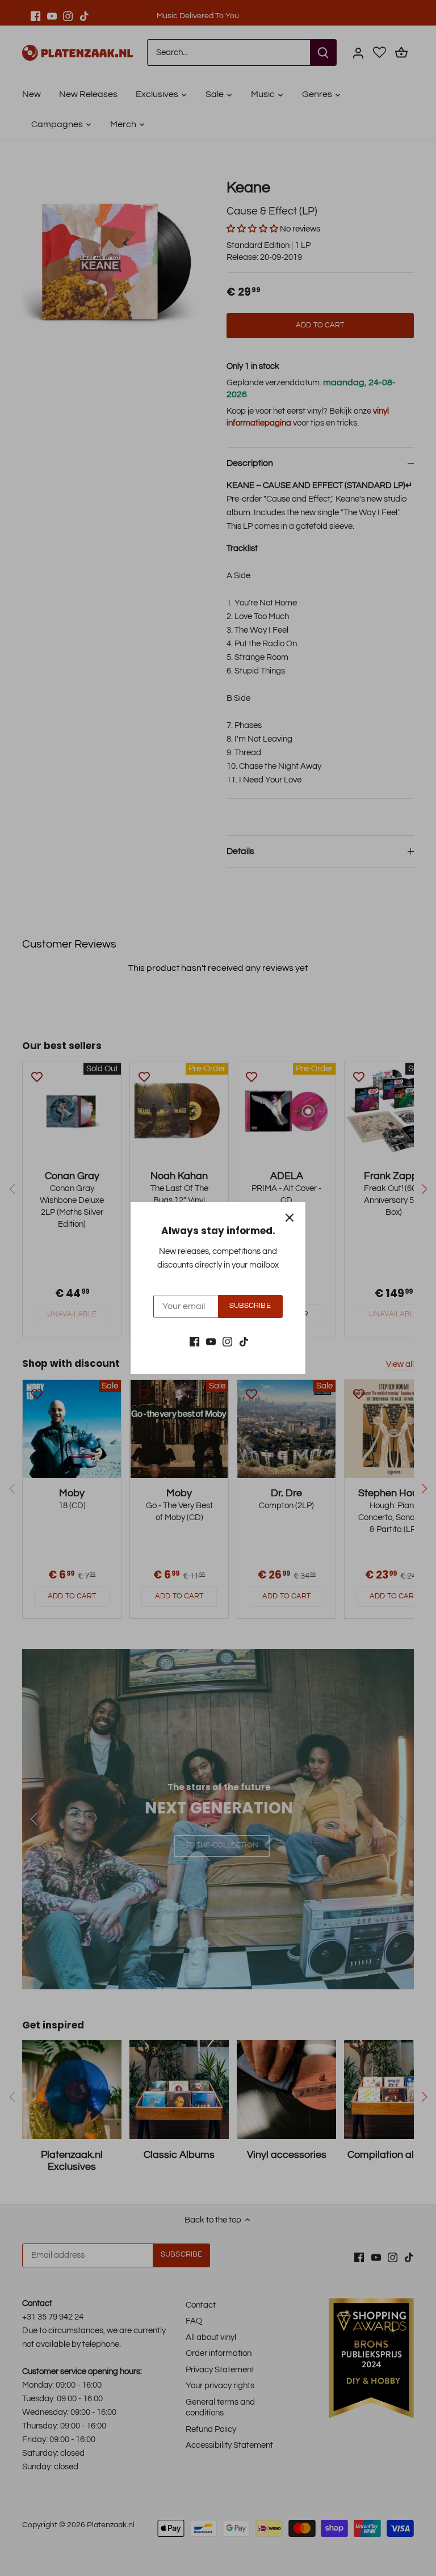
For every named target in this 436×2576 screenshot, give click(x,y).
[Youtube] (211, 1341)
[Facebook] (194, 1341)
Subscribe (250, 1306)
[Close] (290, 1218)
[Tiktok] (244, 1341)
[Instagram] (227, 1341)
